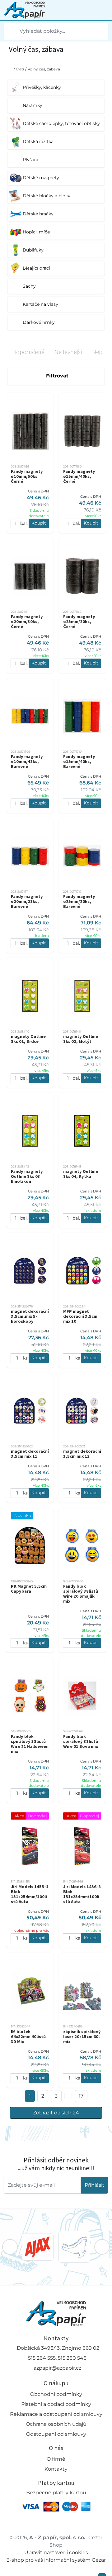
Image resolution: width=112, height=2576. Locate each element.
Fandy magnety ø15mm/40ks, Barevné (79, 761)
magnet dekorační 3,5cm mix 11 (30, 1454)
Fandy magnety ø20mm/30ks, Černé (27, 621)
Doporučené (28, 352)
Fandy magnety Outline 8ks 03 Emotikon (27, 1176)
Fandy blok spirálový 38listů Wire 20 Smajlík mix (81, 1594)
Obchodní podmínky (56, 2394)
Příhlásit (95, 2185)
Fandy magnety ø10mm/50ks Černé (27, 476)
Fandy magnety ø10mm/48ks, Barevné (27, 761)
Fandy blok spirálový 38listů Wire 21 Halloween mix (30, 1744)
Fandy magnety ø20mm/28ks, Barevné (27, 901)
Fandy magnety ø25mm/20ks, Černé (79, 621)
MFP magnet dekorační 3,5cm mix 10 (80, 1316)
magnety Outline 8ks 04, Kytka (81, 1174)
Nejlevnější (68, 352)
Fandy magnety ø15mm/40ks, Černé (79, 476)
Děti (20, 69)
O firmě (56, 2459)
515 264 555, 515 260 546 (57, 2358)
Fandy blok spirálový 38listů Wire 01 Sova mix (81, 1741)
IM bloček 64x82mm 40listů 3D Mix (28, 2036)
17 (81, 2096)
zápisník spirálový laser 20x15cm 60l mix (82, 2036)
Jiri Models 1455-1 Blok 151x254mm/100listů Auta (30, 1894)
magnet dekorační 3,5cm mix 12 (82, 1454)
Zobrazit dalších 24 (56, 2113)
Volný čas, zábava (44, 69)
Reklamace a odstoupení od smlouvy (56, 2414)
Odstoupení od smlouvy (56, 2434)
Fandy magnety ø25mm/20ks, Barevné (79, 901)
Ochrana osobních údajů (56, 2424)
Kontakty (56, 2469)
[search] (9, 31)
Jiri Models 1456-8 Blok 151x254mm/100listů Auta (82, 1894)
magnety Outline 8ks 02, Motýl (81, 1039)
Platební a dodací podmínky (56, 2404)
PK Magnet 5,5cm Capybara (29, 1589)
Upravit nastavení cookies (56, 2552)
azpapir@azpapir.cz (57, 2368)
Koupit (39, 523)
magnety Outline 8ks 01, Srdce (28, 1039)
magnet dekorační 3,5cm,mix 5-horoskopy (30, 1316)
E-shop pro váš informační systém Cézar (56, 2560)
